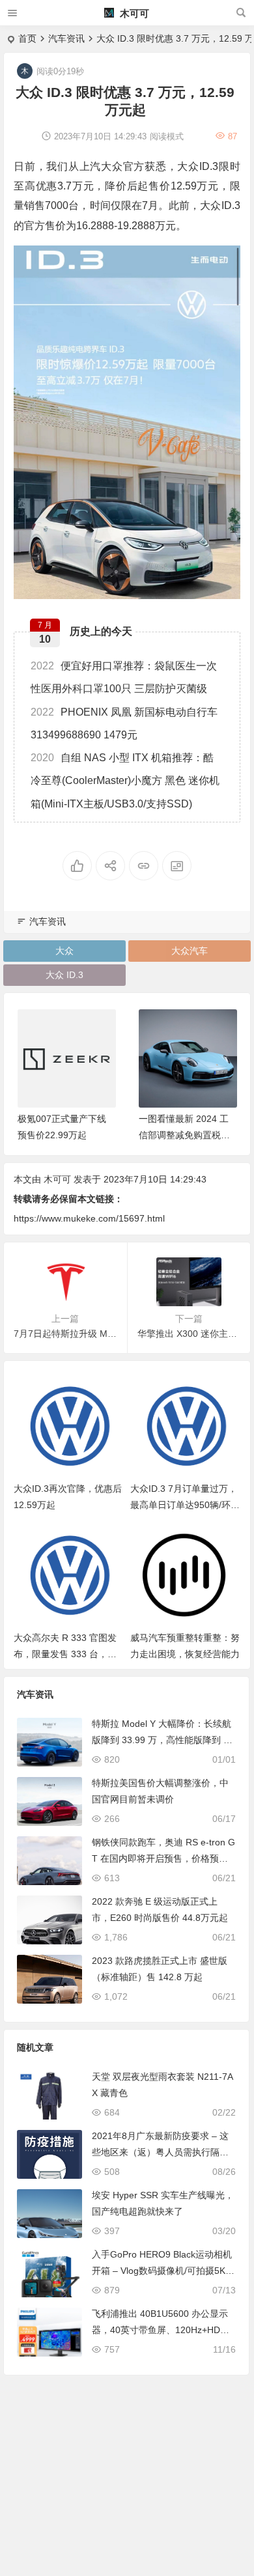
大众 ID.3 (64, 975)
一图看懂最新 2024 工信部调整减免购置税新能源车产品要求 (63, 1135)
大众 (64, 951)
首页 (27, 38)
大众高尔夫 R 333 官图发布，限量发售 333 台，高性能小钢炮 (65, 1654)
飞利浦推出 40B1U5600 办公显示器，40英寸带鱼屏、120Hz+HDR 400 (163, 2330)
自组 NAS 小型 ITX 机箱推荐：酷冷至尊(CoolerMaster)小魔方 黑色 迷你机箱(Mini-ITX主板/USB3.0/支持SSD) (125, 780)
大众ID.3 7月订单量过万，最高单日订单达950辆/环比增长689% (185, 1505)
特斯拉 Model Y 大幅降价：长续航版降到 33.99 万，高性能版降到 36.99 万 (162, 1740)
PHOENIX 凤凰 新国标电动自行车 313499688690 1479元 (124, 723)
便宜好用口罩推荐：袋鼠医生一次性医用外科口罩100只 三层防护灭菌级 (124, 677)
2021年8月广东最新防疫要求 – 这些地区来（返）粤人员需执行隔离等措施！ (160, 2152)
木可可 (133, 13)
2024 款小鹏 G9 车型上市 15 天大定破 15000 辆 (186, 1135)
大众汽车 (190, 951)
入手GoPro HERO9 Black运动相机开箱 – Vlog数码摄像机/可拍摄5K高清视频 (163, 2271)
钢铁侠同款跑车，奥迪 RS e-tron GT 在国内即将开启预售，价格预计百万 (163, 1858)
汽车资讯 (66, 38)
